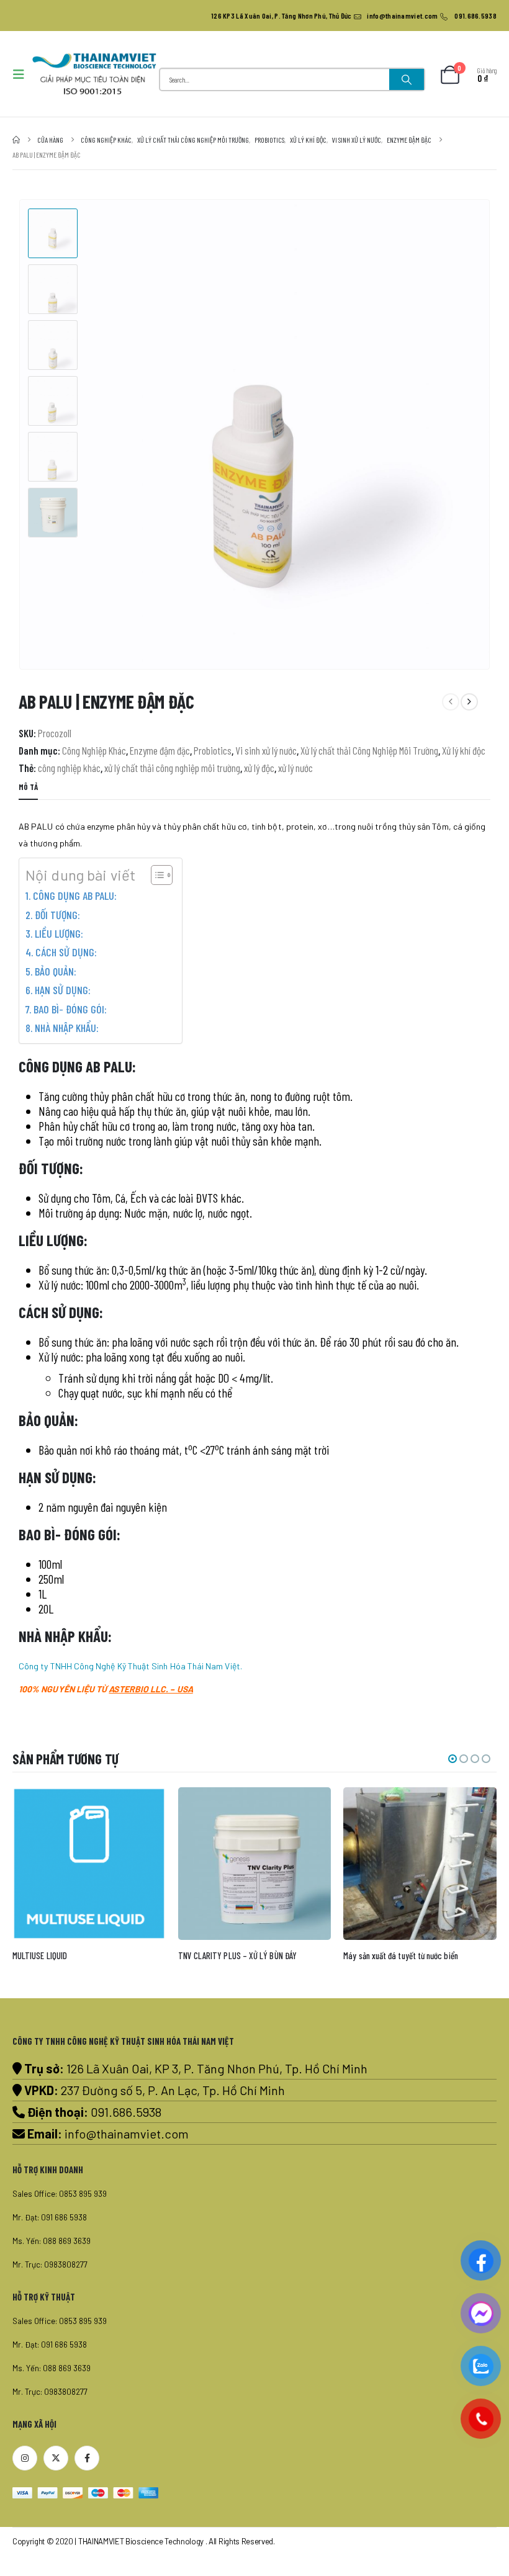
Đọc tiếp (145, 1808)
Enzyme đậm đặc (160, 750)
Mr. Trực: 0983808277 (50, 2264)
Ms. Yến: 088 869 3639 (52, 2241)
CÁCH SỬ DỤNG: (66, 952)
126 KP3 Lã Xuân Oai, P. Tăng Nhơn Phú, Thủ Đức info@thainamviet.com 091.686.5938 (354, 16)
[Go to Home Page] (16, 140)
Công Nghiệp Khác (94, 750)
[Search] (407, 79)
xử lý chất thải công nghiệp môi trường (172, 768)
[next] (469, 702)
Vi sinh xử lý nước (266, 750)
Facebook (87, 2458)
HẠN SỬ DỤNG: (63, 990)
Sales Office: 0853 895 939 (60, 2194)
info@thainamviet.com (127, 2134)
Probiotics (213, 750)
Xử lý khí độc (464, 750)
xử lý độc (259, 768)
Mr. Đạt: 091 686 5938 (50, 2217)
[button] (22, 74)
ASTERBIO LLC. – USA (151, 1689)
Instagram (25, 2458)
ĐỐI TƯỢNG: (57, 915)
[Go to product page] (90, 1864)
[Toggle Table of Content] (155, 875)
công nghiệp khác (69, 768)
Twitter (56, 2458)
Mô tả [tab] (28, 787)
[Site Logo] (94, 74)
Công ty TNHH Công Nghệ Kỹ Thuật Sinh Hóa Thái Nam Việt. (130, 1666)
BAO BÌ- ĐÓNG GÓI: (70, 1009)
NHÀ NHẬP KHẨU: (67, 1028)
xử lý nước (295, 768)
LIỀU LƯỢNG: (59, 933)
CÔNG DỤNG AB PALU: (75, 895)
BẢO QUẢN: (56, 971)
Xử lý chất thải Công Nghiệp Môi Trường (369, 750)
